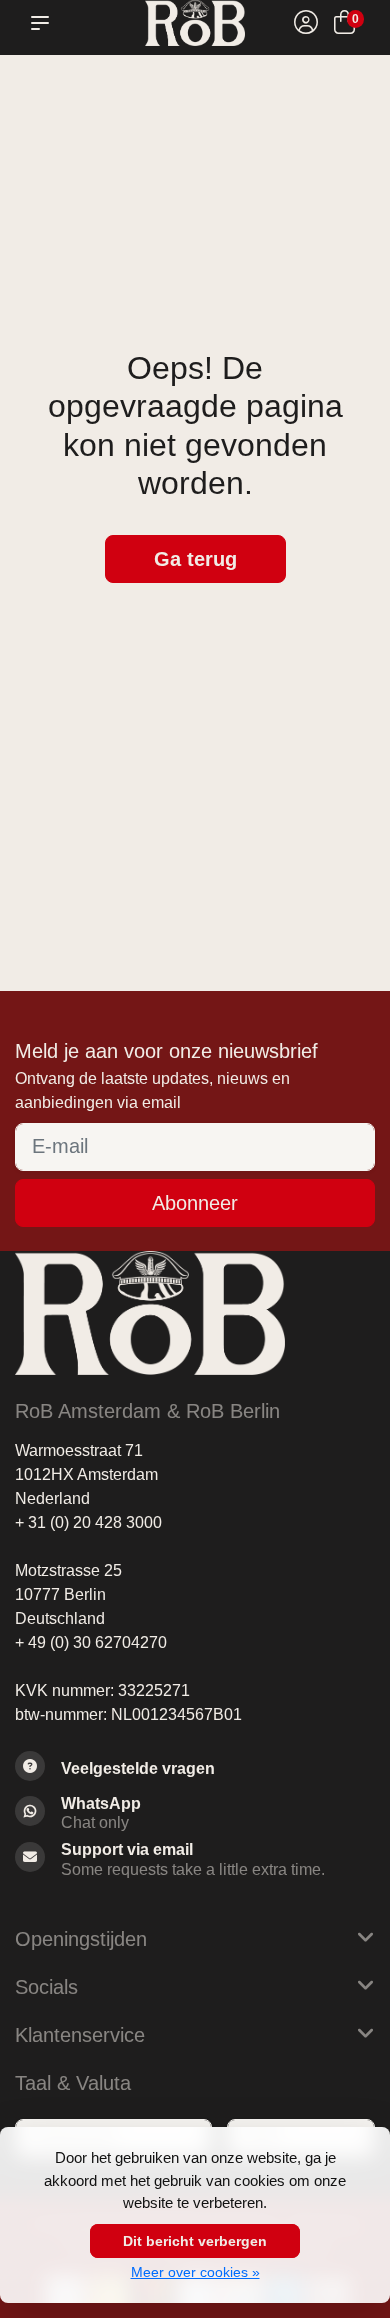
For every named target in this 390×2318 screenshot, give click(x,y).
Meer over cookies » (195, 2272)
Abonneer (195, 1203)
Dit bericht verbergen (195, 2241)
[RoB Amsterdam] (195, 23)
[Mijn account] (306, 25)
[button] (44, 23)
